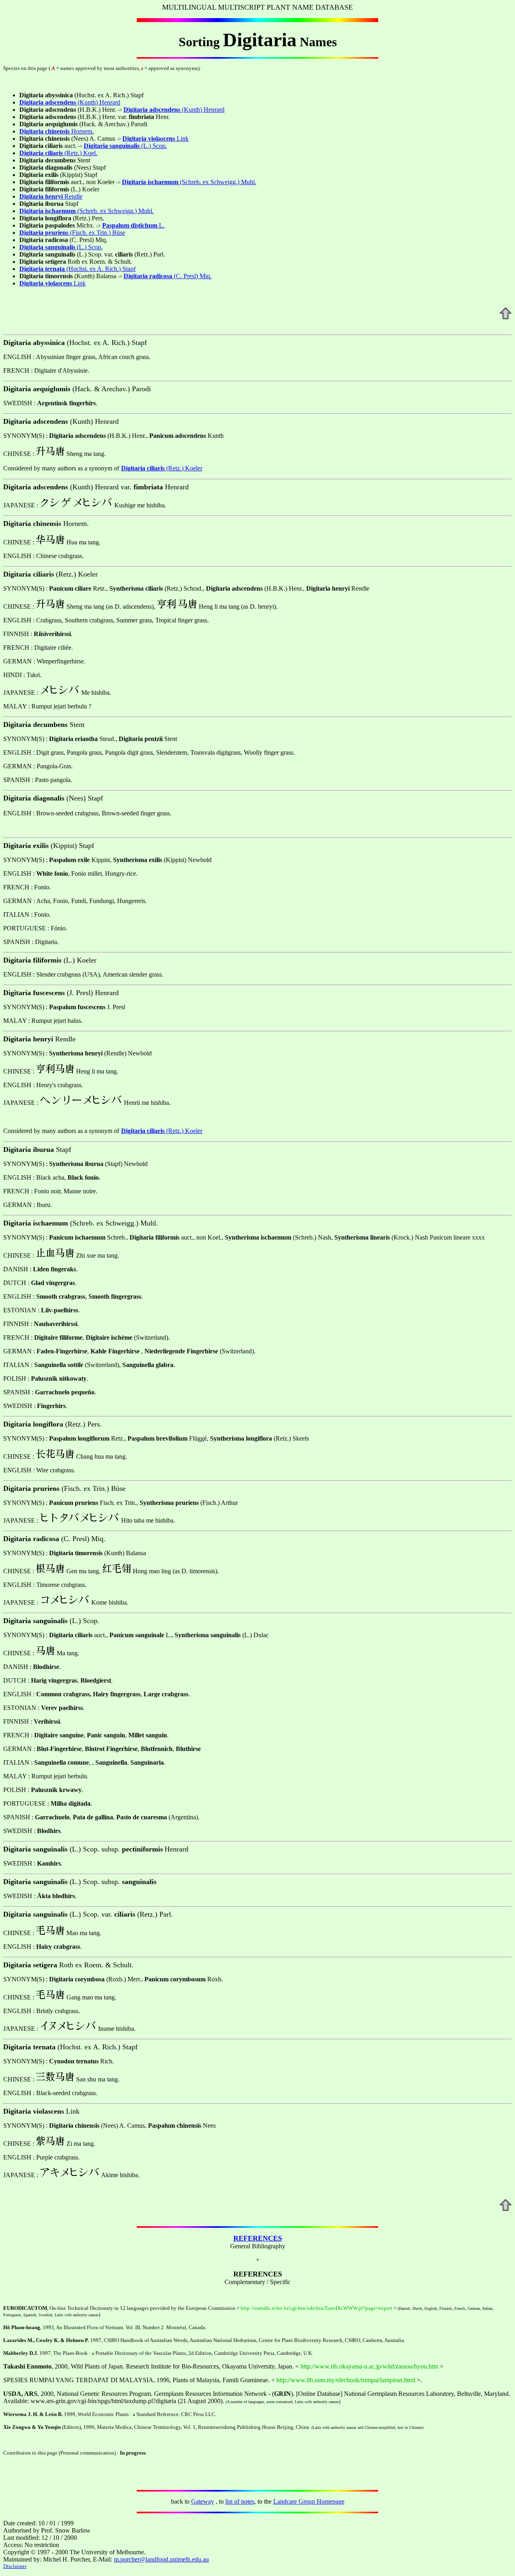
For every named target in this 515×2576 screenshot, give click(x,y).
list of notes (240, 2501)
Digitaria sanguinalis (112, 146)
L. (162, 225)
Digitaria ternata (42, 269)
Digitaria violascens (149, 139)
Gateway (203, 2501)
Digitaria (31, 131)
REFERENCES (258, 2238)
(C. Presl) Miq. (180, 276)
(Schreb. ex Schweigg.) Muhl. (202, 182)
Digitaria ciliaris (143, 468)
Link (183, 139)
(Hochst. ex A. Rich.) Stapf (100, 269)
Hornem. (69, 131)
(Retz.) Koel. (71, 153)
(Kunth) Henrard (99, 102)
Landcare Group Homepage (309, 2501)
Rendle (64, 196)
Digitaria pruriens (44, 233)
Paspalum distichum (131, 225)
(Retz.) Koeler (183, 468)
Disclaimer (15, 2566)
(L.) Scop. (153, 146)
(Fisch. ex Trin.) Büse (97, 233)
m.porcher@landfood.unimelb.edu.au (161, 2559)
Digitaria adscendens (48, 102)
